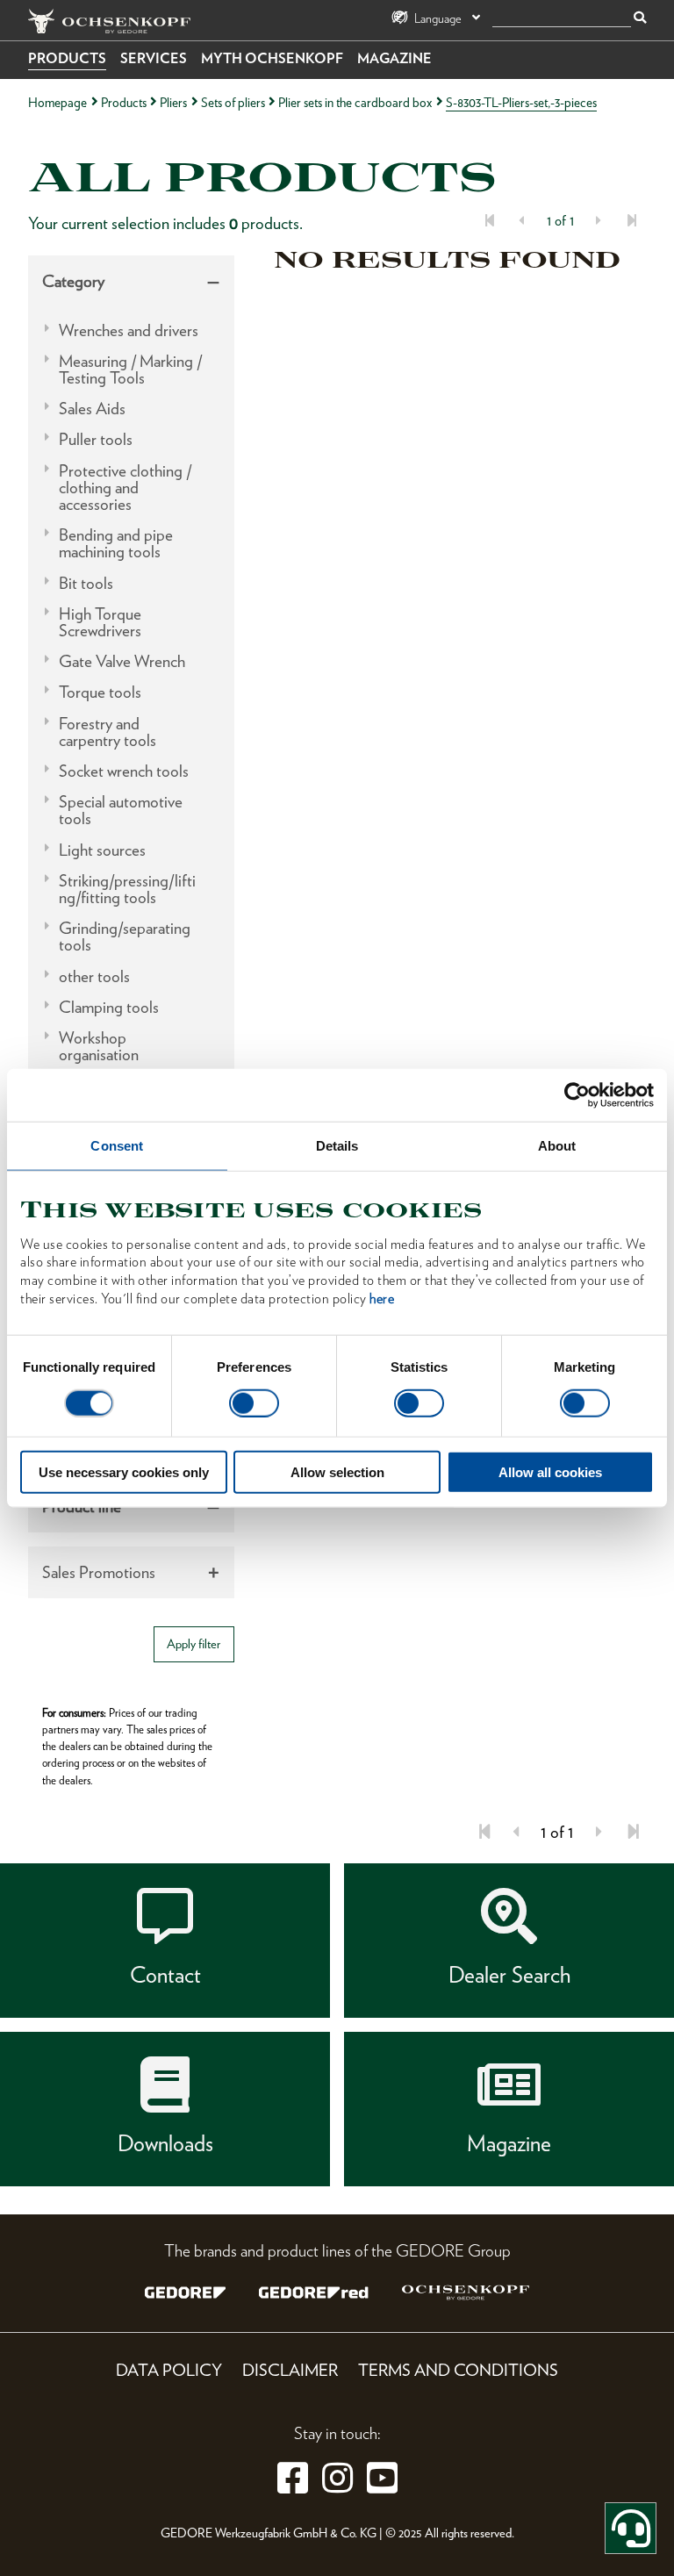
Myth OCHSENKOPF (272, 58)
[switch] (254, 1403)
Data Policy (169, 2370)
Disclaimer (290, 2370)
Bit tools (86, 583)
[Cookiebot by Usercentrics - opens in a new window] (577, 1094)
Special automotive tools (121, 810)
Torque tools (100, 692)
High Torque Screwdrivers (100, 622)
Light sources (102, 850)
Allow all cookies (550, 1472)
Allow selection (337, 1472)
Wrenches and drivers (129, 330)
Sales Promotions (99, 1572)
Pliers (173, 102)
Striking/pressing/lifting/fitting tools (127, 889)
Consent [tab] (117, 1145)
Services (154, 58)
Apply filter (194, 1643)
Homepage (57, 102)
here (382, 1299)
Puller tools (96, 439)
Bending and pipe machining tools (116, 543)
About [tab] (557, 1145)
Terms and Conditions (458, 2370)
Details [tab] (337, 1145)
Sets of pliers (233, 102)
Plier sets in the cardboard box (355, 102)
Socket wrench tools (124, 771)
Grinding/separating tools (125, 936)
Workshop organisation (99, 1046)
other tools (94, 976)
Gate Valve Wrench (122, 661)
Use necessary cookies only (124, 1472)
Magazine (394, 58)
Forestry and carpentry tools (108, 732)
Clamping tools (109, 1007)
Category (73, 281)
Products (67, 58)
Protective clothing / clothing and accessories (125, 488)
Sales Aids (92, 409)
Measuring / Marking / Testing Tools (130, 370)
